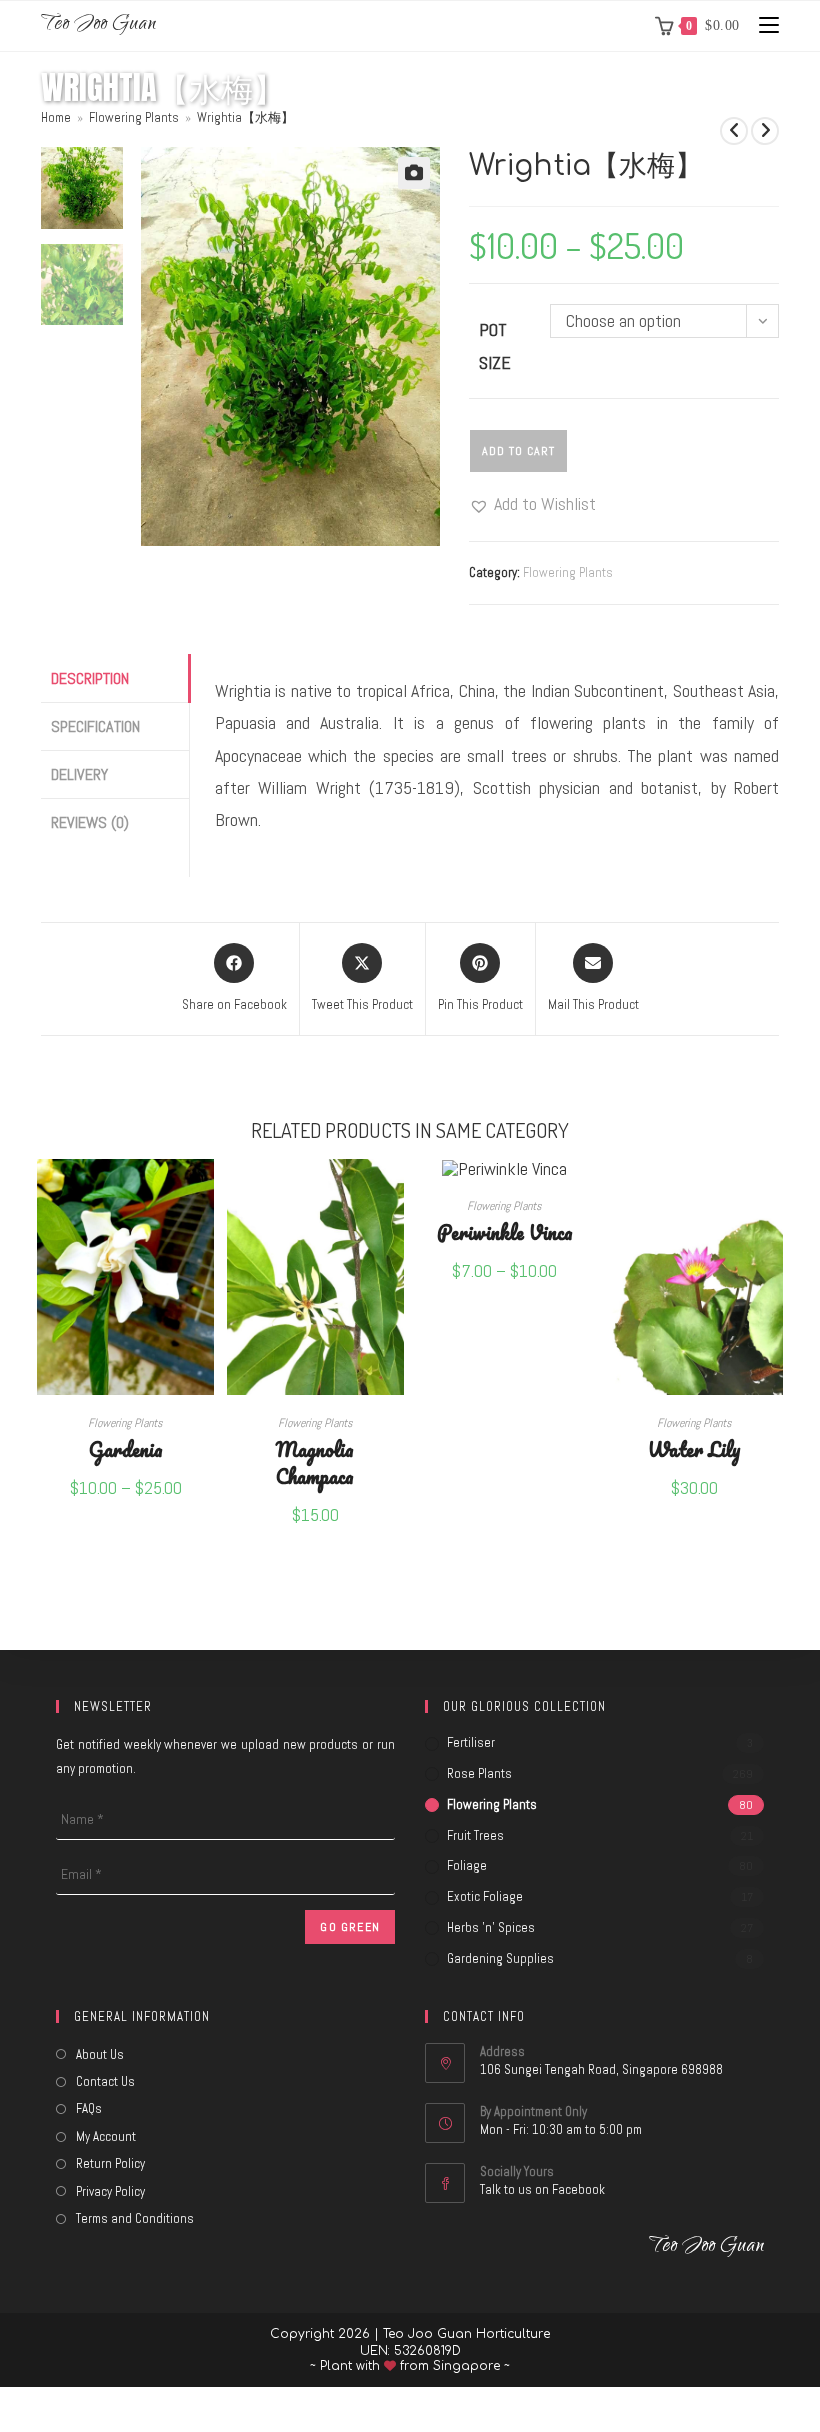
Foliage (467, 1865)
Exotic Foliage (485, 1896)
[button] (414, 173)
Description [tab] (90, 678)
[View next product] (765, 131)
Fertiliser (471, 1742)
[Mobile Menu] (761, 25)
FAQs (89, 2108)
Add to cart (518, 451)
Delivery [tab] (79, 774)
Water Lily (694, 1448)
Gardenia (126, 1448)
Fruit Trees (475, 1835)
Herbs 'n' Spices (491, 1927)
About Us (100, 2054)
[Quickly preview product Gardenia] (204, 1194)
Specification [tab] (95, 726)
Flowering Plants (568, 572)
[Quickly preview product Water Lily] (773, 1194)
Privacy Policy (110, 2191)
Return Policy (110, 2163)
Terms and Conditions (135, 2218)
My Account (106, 2136)
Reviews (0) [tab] (90, 822)
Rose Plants (479, 1773)
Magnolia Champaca (315, 1462)
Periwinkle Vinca (505, 1231)
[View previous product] (734, 131)
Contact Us (105, 2081)
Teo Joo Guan (98, 25)
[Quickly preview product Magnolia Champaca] (394, 1194)
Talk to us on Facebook (542, 2189)
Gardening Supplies (500, 1958)
